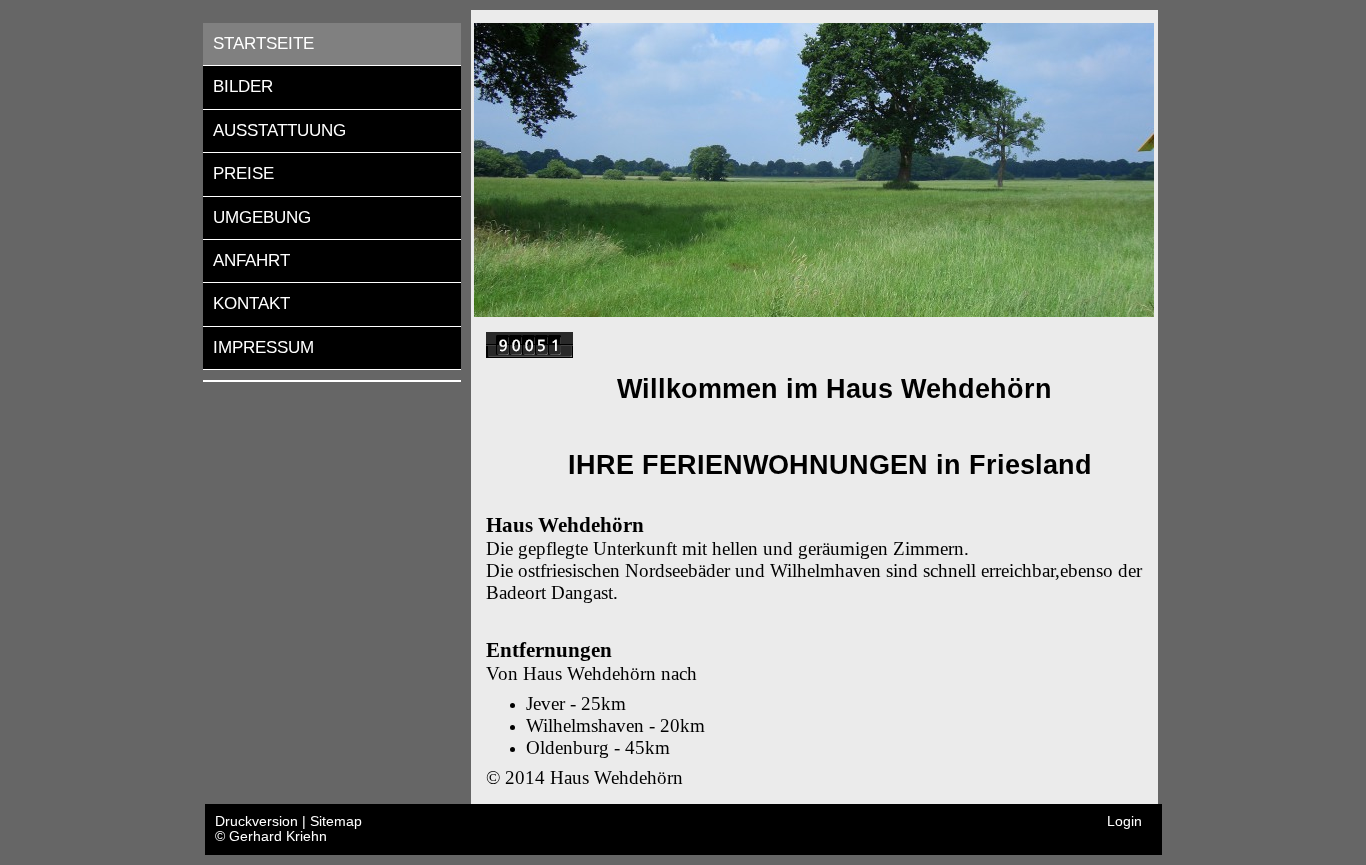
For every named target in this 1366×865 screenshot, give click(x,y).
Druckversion (258, 821)
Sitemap (336, 821)
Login (1124, 821)
